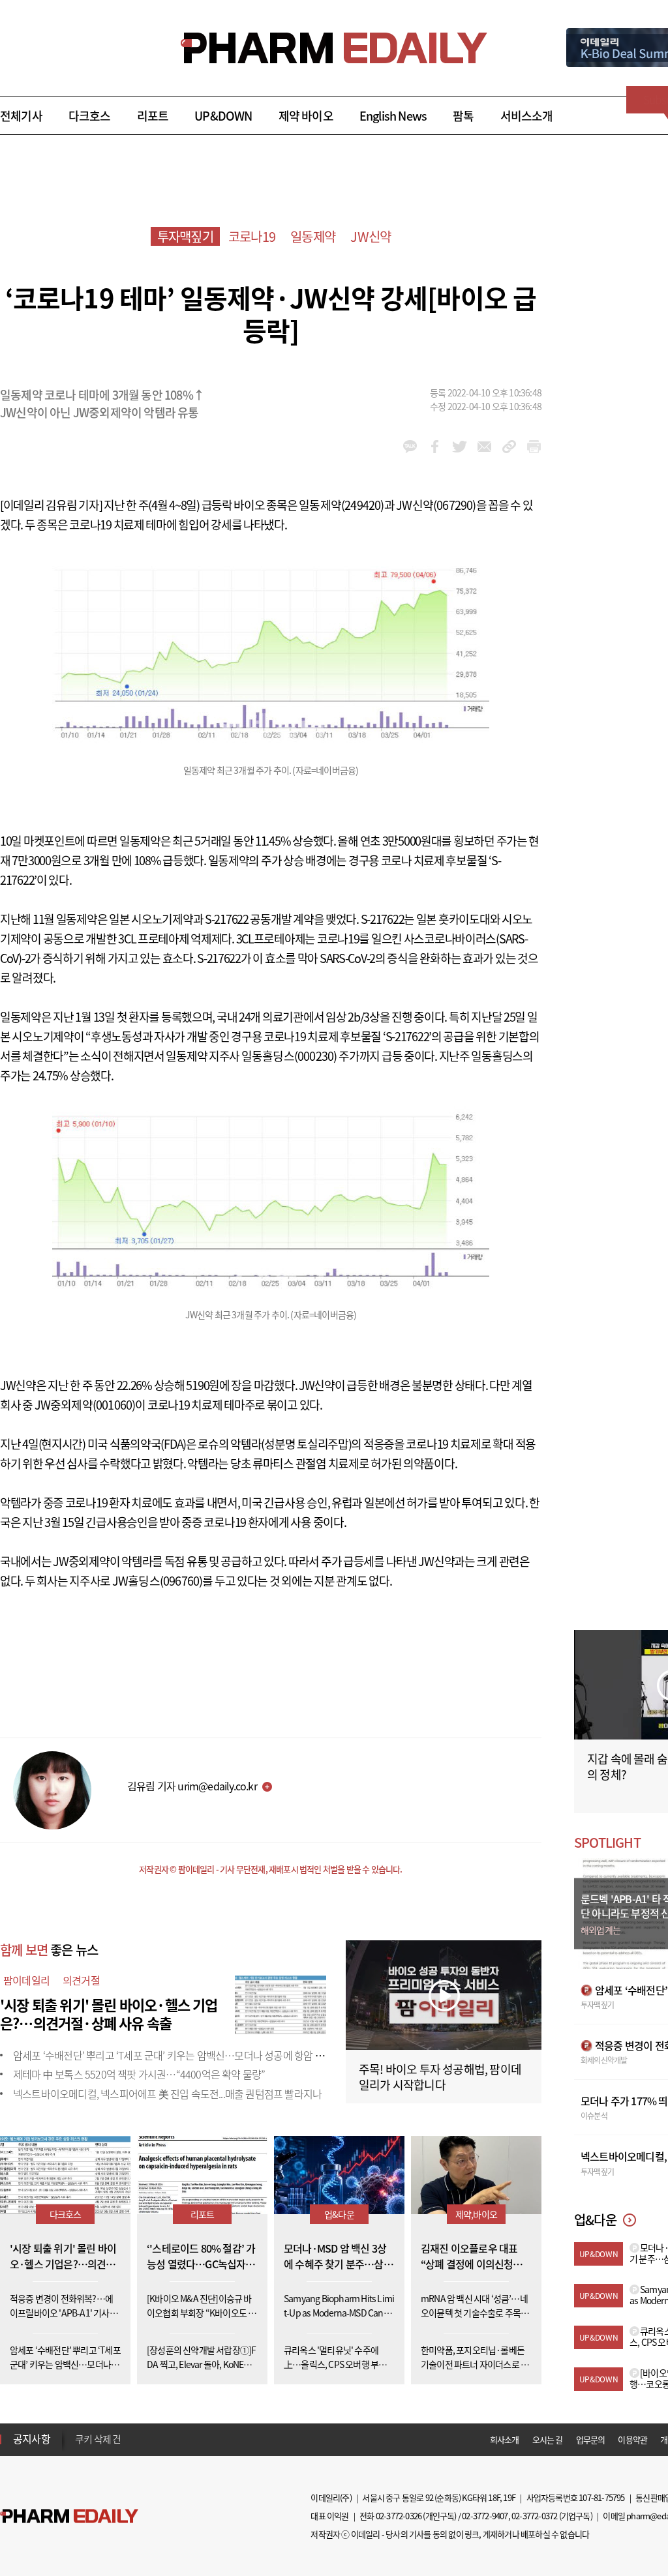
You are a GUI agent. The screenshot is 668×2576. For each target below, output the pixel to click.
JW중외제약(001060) (85, 1405)
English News (393, 116)
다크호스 (90, 116)
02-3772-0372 (534, 2516)
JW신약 (371, 236)
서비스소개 (527, 116)
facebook (435, 447)
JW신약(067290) (436, 505)
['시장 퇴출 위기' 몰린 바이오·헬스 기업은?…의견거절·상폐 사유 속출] (281, 2003)
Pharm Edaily (69, 2516)
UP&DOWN (223, 116)
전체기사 (21, 116)
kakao (410, 447)
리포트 (153, 116)
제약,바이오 (476, 2214)
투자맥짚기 (185, 236)
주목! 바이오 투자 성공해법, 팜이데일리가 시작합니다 (440, 2077)
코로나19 (252, 236)
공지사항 (32, 2438)
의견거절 (81, 1980)
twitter (460, 447)
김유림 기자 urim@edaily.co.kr (192, 1786)
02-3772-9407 (485, 2516)
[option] (178, 2441)
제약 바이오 (306, 116)
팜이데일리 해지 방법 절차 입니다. (139, 2442)
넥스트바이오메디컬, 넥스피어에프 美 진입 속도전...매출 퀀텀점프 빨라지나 (167, 2094)
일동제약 (313, 236)
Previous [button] (79, 2431)
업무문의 (591, 2439)
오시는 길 (548, 2439)
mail (484, 447)
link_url (509, 447)
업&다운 (339, 2214)
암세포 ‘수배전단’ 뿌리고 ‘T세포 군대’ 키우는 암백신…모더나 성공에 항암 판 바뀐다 (184, 2055)
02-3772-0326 (399, 2516)
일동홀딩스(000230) (289, 1056)
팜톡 (463, 116)
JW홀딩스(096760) (158, 1581)
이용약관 (632, 2439)
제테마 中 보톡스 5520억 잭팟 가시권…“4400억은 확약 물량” (139, 2074)
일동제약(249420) (341, 505)
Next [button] (79, 2447)
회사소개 (505, 2439)
